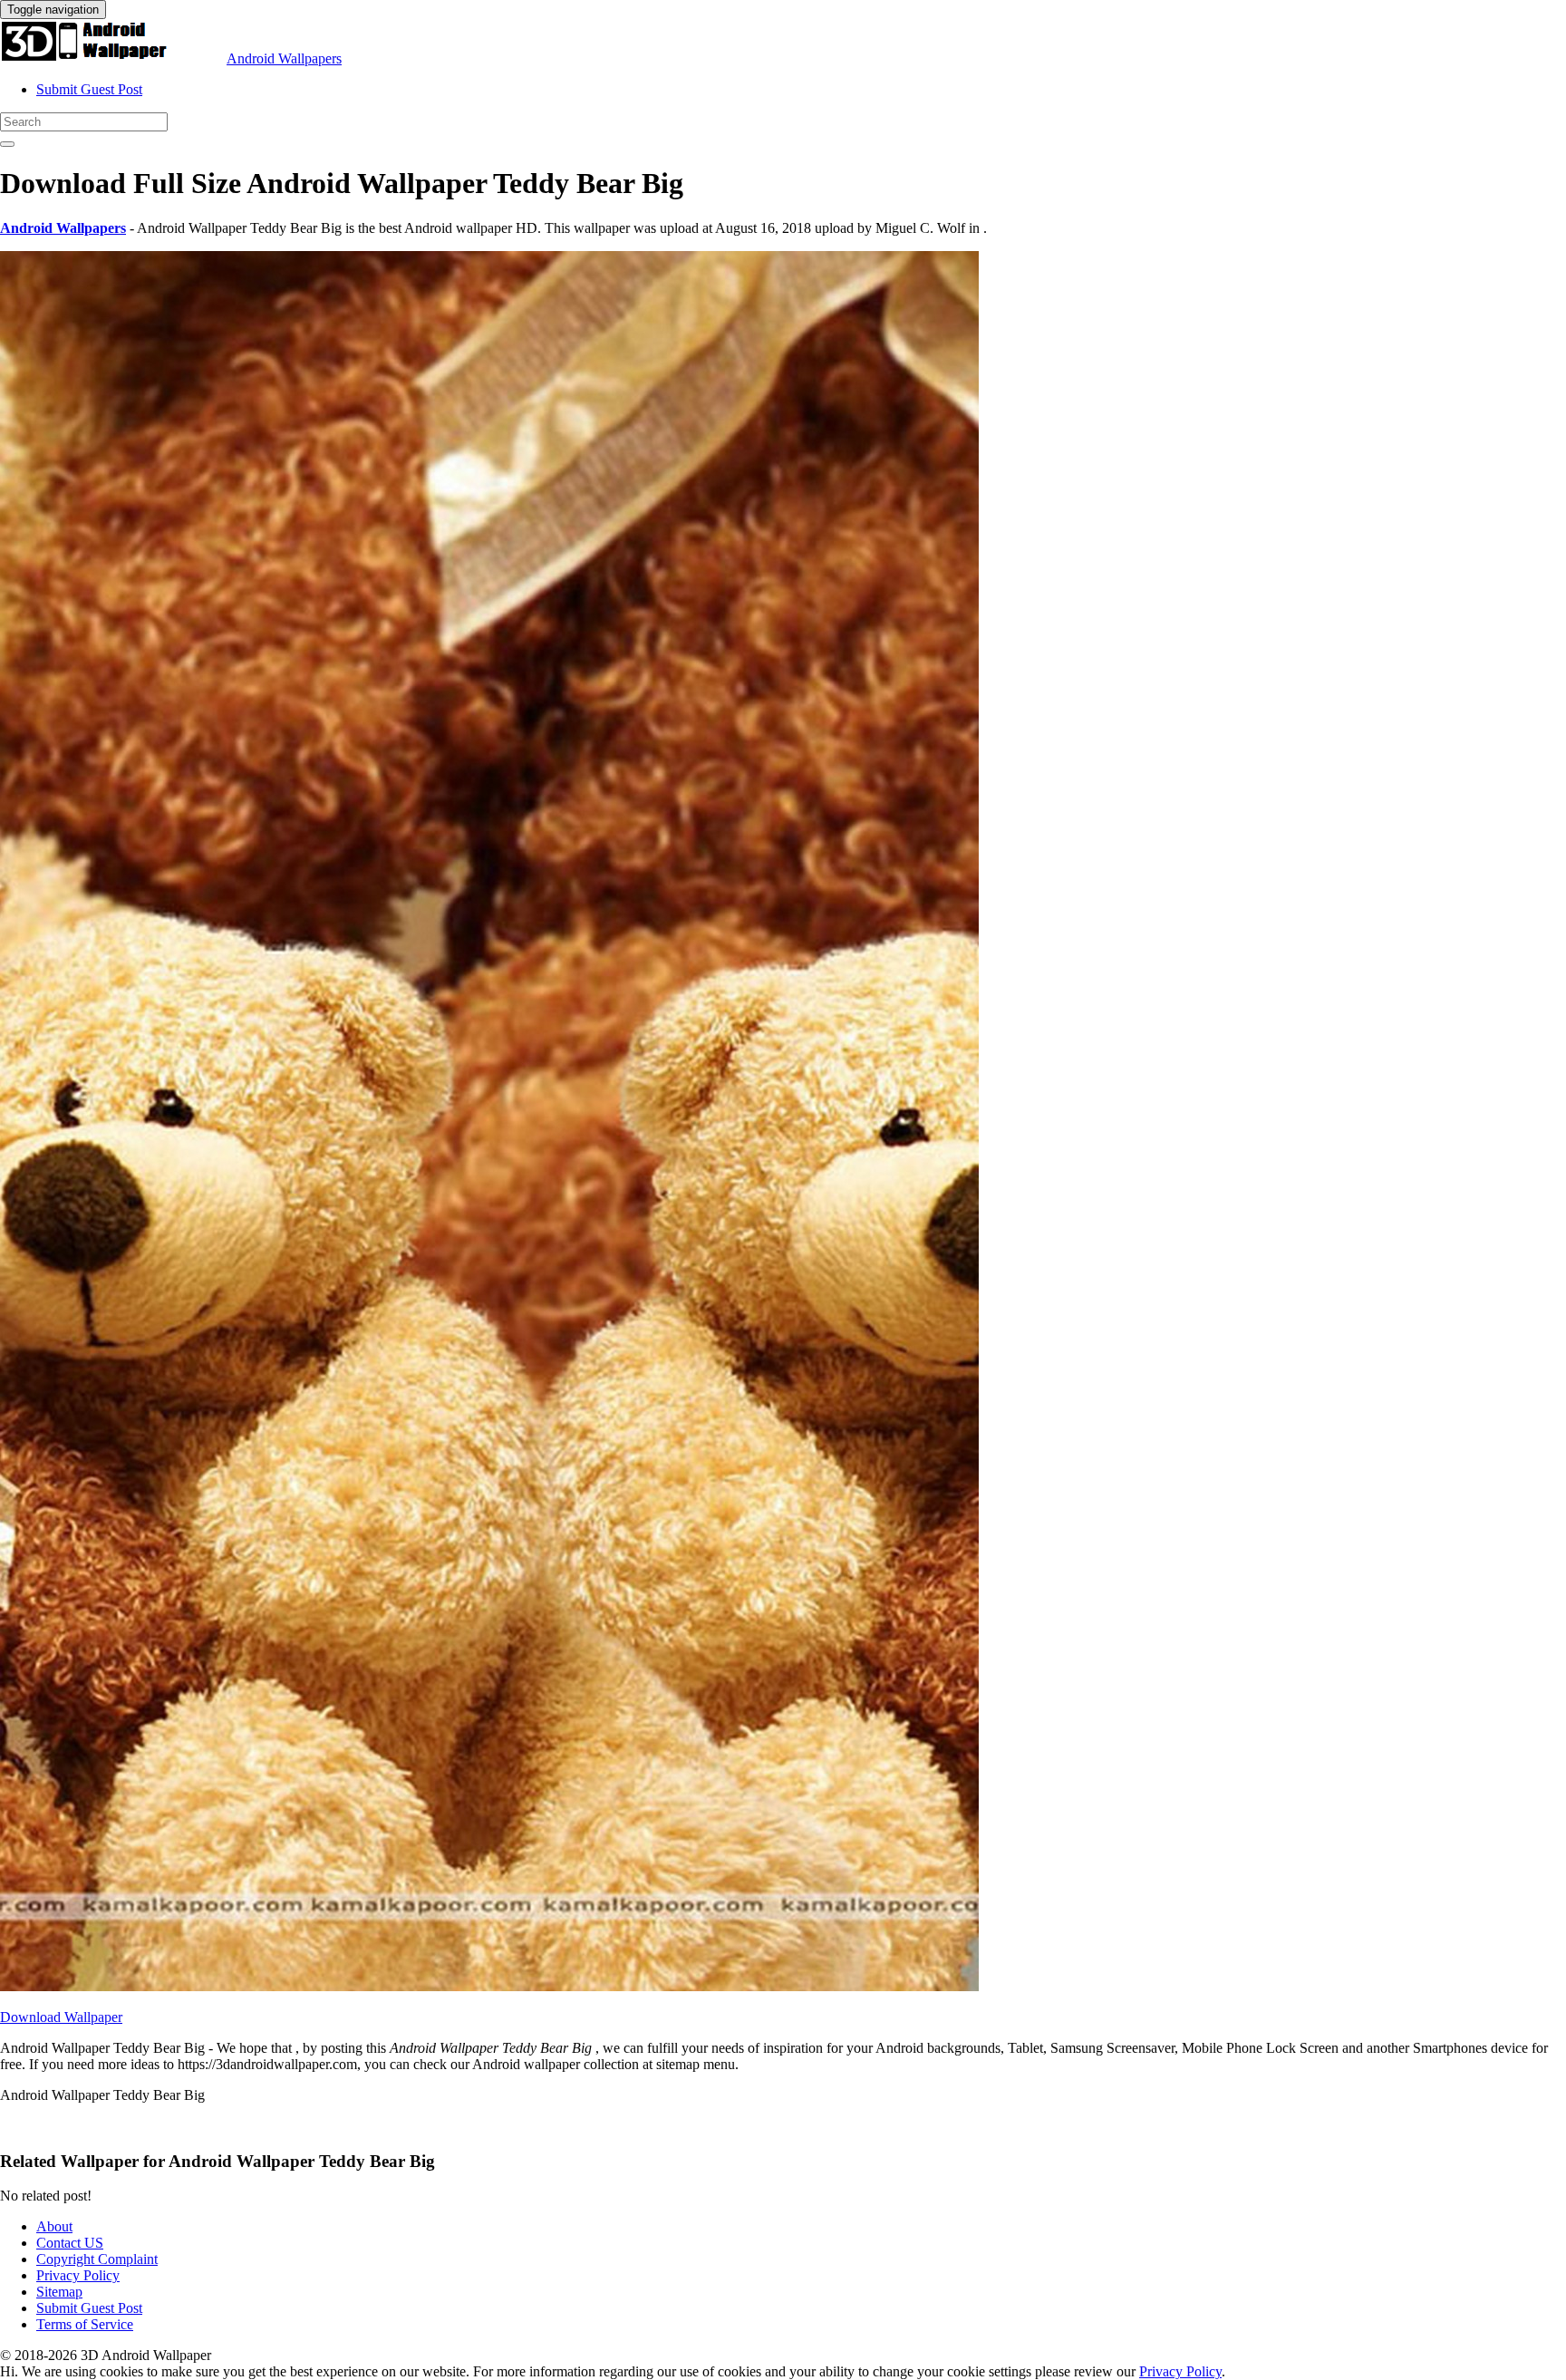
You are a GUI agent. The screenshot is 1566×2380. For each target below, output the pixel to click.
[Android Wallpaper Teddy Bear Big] (489, 1986)
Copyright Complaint (97, 2259)
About (54, 2226)
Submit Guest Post (89, 89)
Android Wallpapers (284, 58)
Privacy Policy (78, 2275)
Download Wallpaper (61, 2017)
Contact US (70, 2243)
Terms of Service (85, 2324)
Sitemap (59, 2292)
